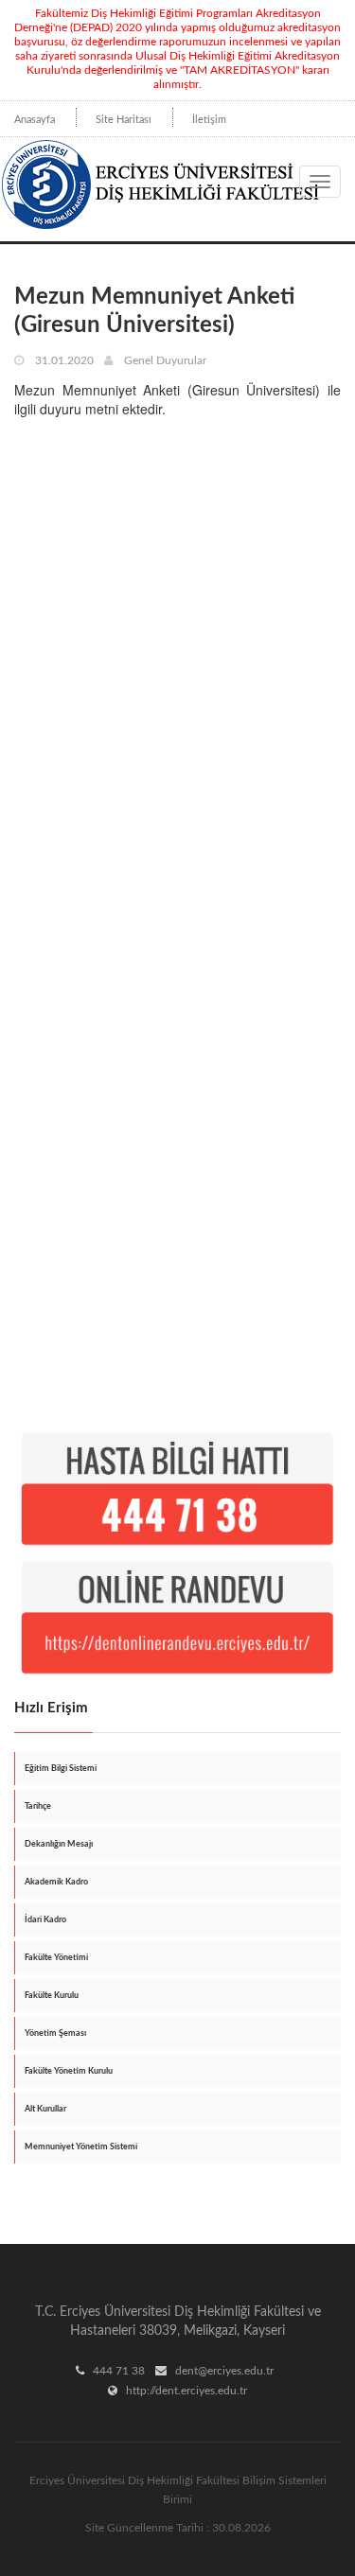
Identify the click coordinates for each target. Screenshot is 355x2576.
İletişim (209, 120)
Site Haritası (124, 120)
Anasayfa (35, 120)
